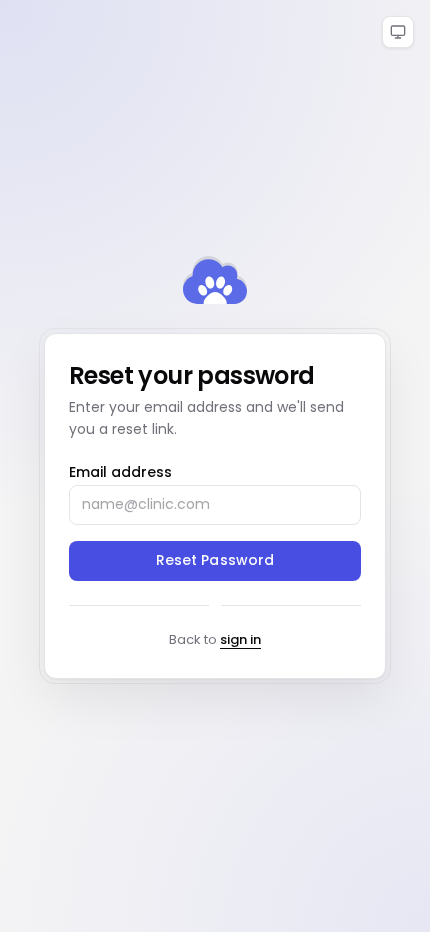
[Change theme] (398, 32)
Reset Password (215, 560)
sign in (240, 639)
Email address (120, 472)
